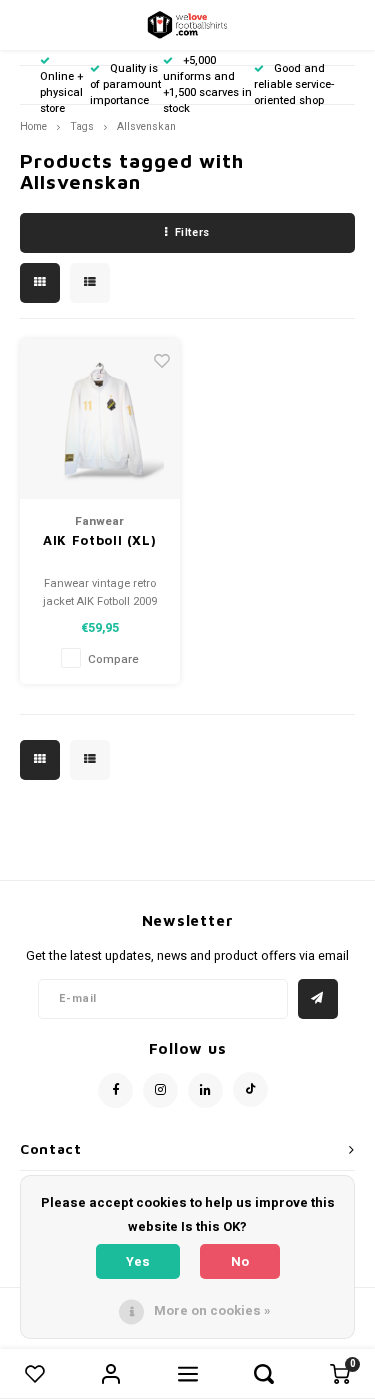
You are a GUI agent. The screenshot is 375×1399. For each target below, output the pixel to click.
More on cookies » (212, 1310)
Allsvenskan (146, 126)
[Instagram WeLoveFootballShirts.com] (160, 1090)
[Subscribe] (318, 999)
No (240, 1261)
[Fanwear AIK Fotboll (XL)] (100, 419)
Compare (113, 659)
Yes (138, 1261)
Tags (82, 126)
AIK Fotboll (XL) (99, 540)
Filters (192, 232)
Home (33, 126)
